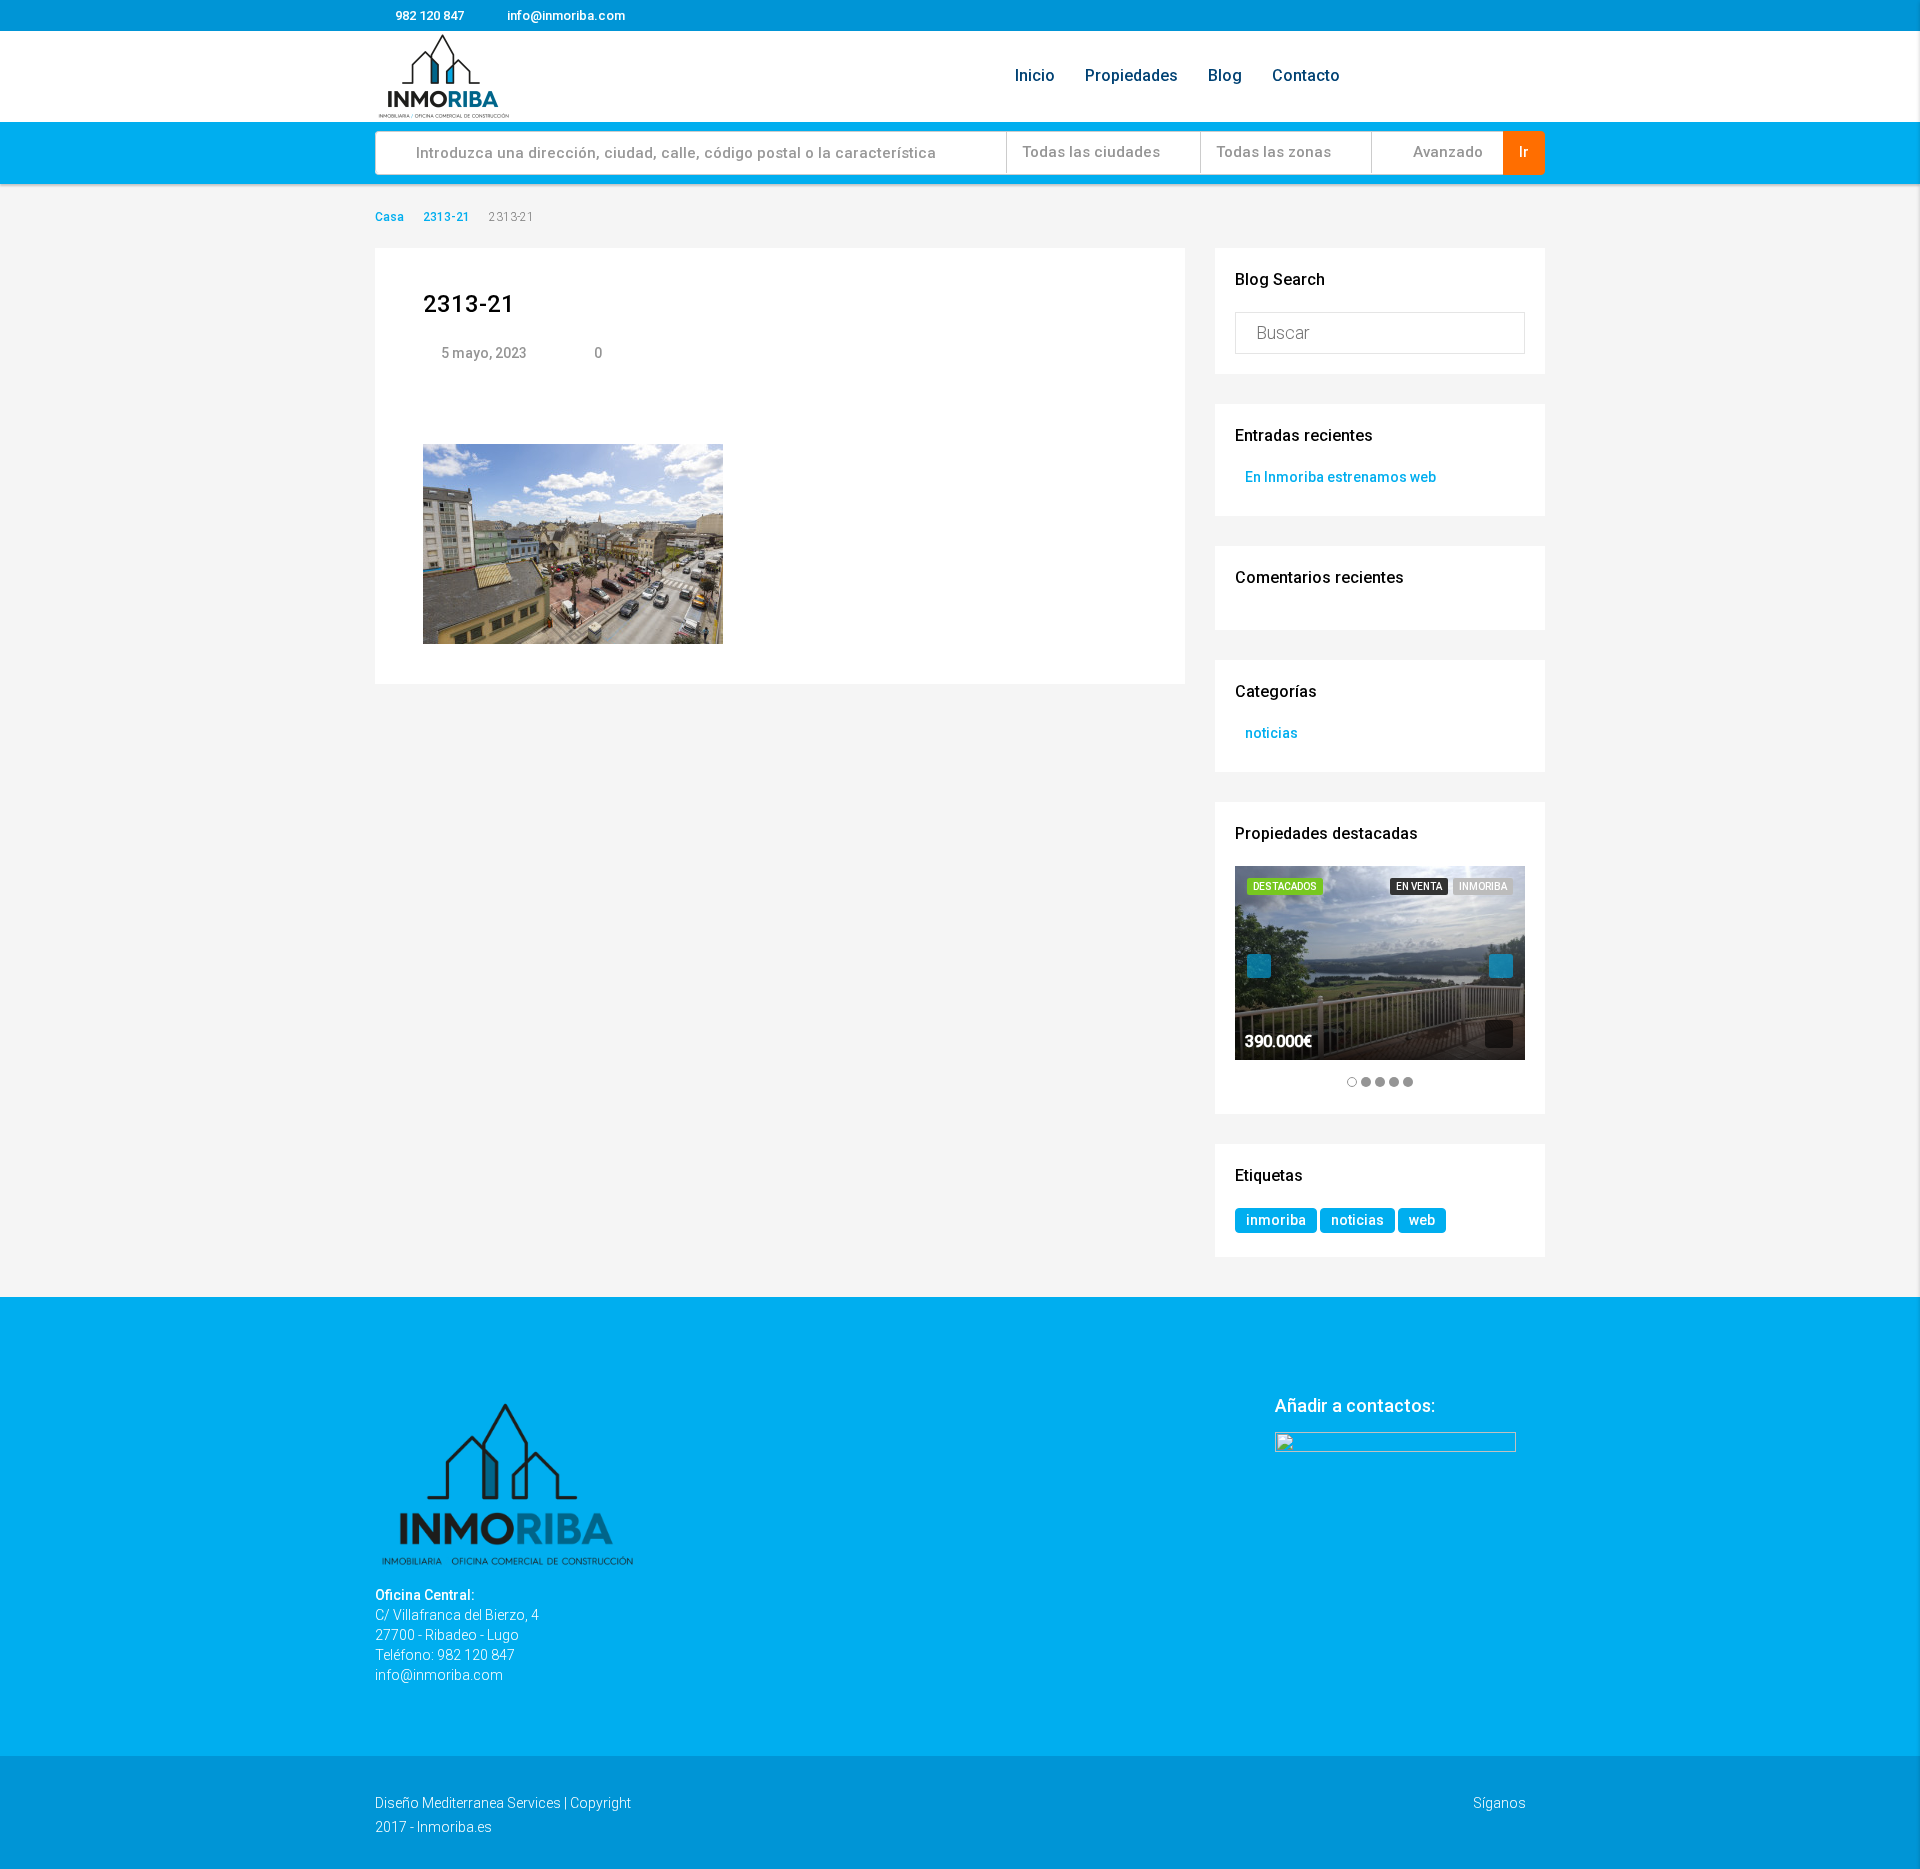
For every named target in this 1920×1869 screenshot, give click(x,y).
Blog (1225, 75)
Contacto (1306, 75)
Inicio (1035, 75)
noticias (1271, 733)
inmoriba (1276, 1220)
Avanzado (1446, 152)
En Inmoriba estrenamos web (1340, 477)
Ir (1524, 152)
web (1422, 1220)
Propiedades (1131, 75)
